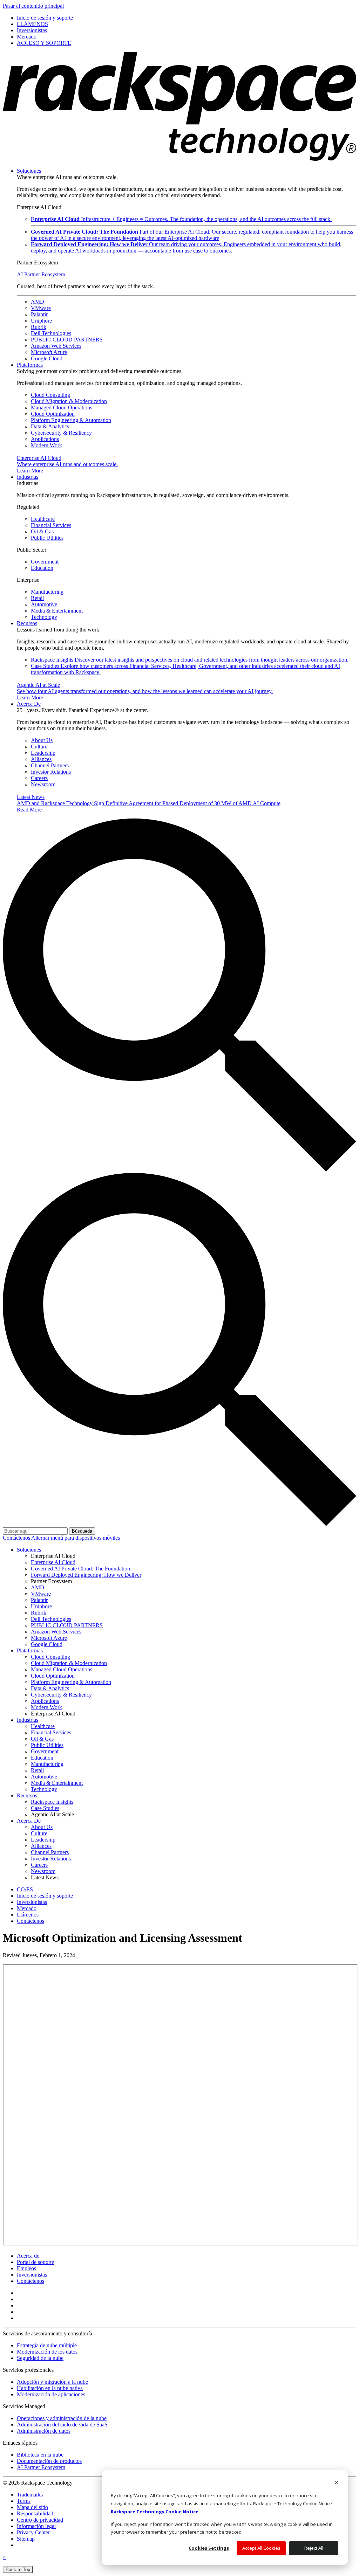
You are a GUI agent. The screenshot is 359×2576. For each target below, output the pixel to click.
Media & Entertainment (57, 611)
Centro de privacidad (40, 2520)
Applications (45, 439)
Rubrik (39, 327)
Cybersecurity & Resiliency (61, 433)
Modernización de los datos (47, 2352)
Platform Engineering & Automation (71, 420)
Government (45, 562)
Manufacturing (47, 592)
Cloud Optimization (53, 414)
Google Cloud (47, 358)
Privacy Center (33, 2532)
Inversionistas (32, 2275)
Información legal (36, 2526)
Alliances (41, 759)
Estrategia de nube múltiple (47, 2345)
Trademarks (30, 2495)
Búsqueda (82, 1531)
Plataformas (30, 365)
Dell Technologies (51, 333)
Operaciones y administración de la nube (62, 2418)
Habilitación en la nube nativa (50, 2388)
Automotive (44, 604)
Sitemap (26, 2539)
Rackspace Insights (190, 660)
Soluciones (29, 171)
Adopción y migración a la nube (52, 2382)
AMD (38, 302)
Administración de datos (44, 2431)
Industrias (28, 477)
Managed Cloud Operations (62, 408)
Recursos (27, 623)
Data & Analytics (50, 426)
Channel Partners (50, 765)
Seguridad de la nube (40, 2358)
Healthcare (43, 519)
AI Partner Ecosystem (41, 274)
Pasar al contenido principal (33, 6)
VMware (41, 308)
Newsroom (43, 784)
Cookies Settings (209, 2548)
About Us (42, 740)
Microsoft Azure (49, 352)
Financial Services (51, 525)
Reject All (314, 2548)
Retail (37, 598)
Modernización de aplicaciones (51, 2394)
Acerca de (28, 2256)
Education (42, 568)
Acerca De (29, 704)
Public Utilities (47, 538)
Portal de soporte (35, 2262)
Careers (39, 778)
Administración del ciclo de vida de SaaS (62, 2425)
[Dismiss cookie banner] (336, 2483)
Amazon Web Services (56, 346)
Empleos (26, 2268)
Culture (39, 747)
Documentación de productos (49, 2461)
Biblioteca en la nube (40, 2455)
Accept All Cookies (261, 2548)
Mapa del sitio (32, 2507)
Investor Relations (51, 772)
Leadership (43, 753)
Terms (24, 2501)
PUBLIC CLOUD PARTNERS (67, 340)
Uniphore (41, 321)
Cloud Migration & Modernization (69, 401)
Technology (44, 617)
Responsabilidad (35, 2513)
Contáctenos (17, 1538)
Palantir (39, 314)
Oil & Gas (42, 531)
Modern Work (46, 445)
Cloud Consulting (50, 395)
